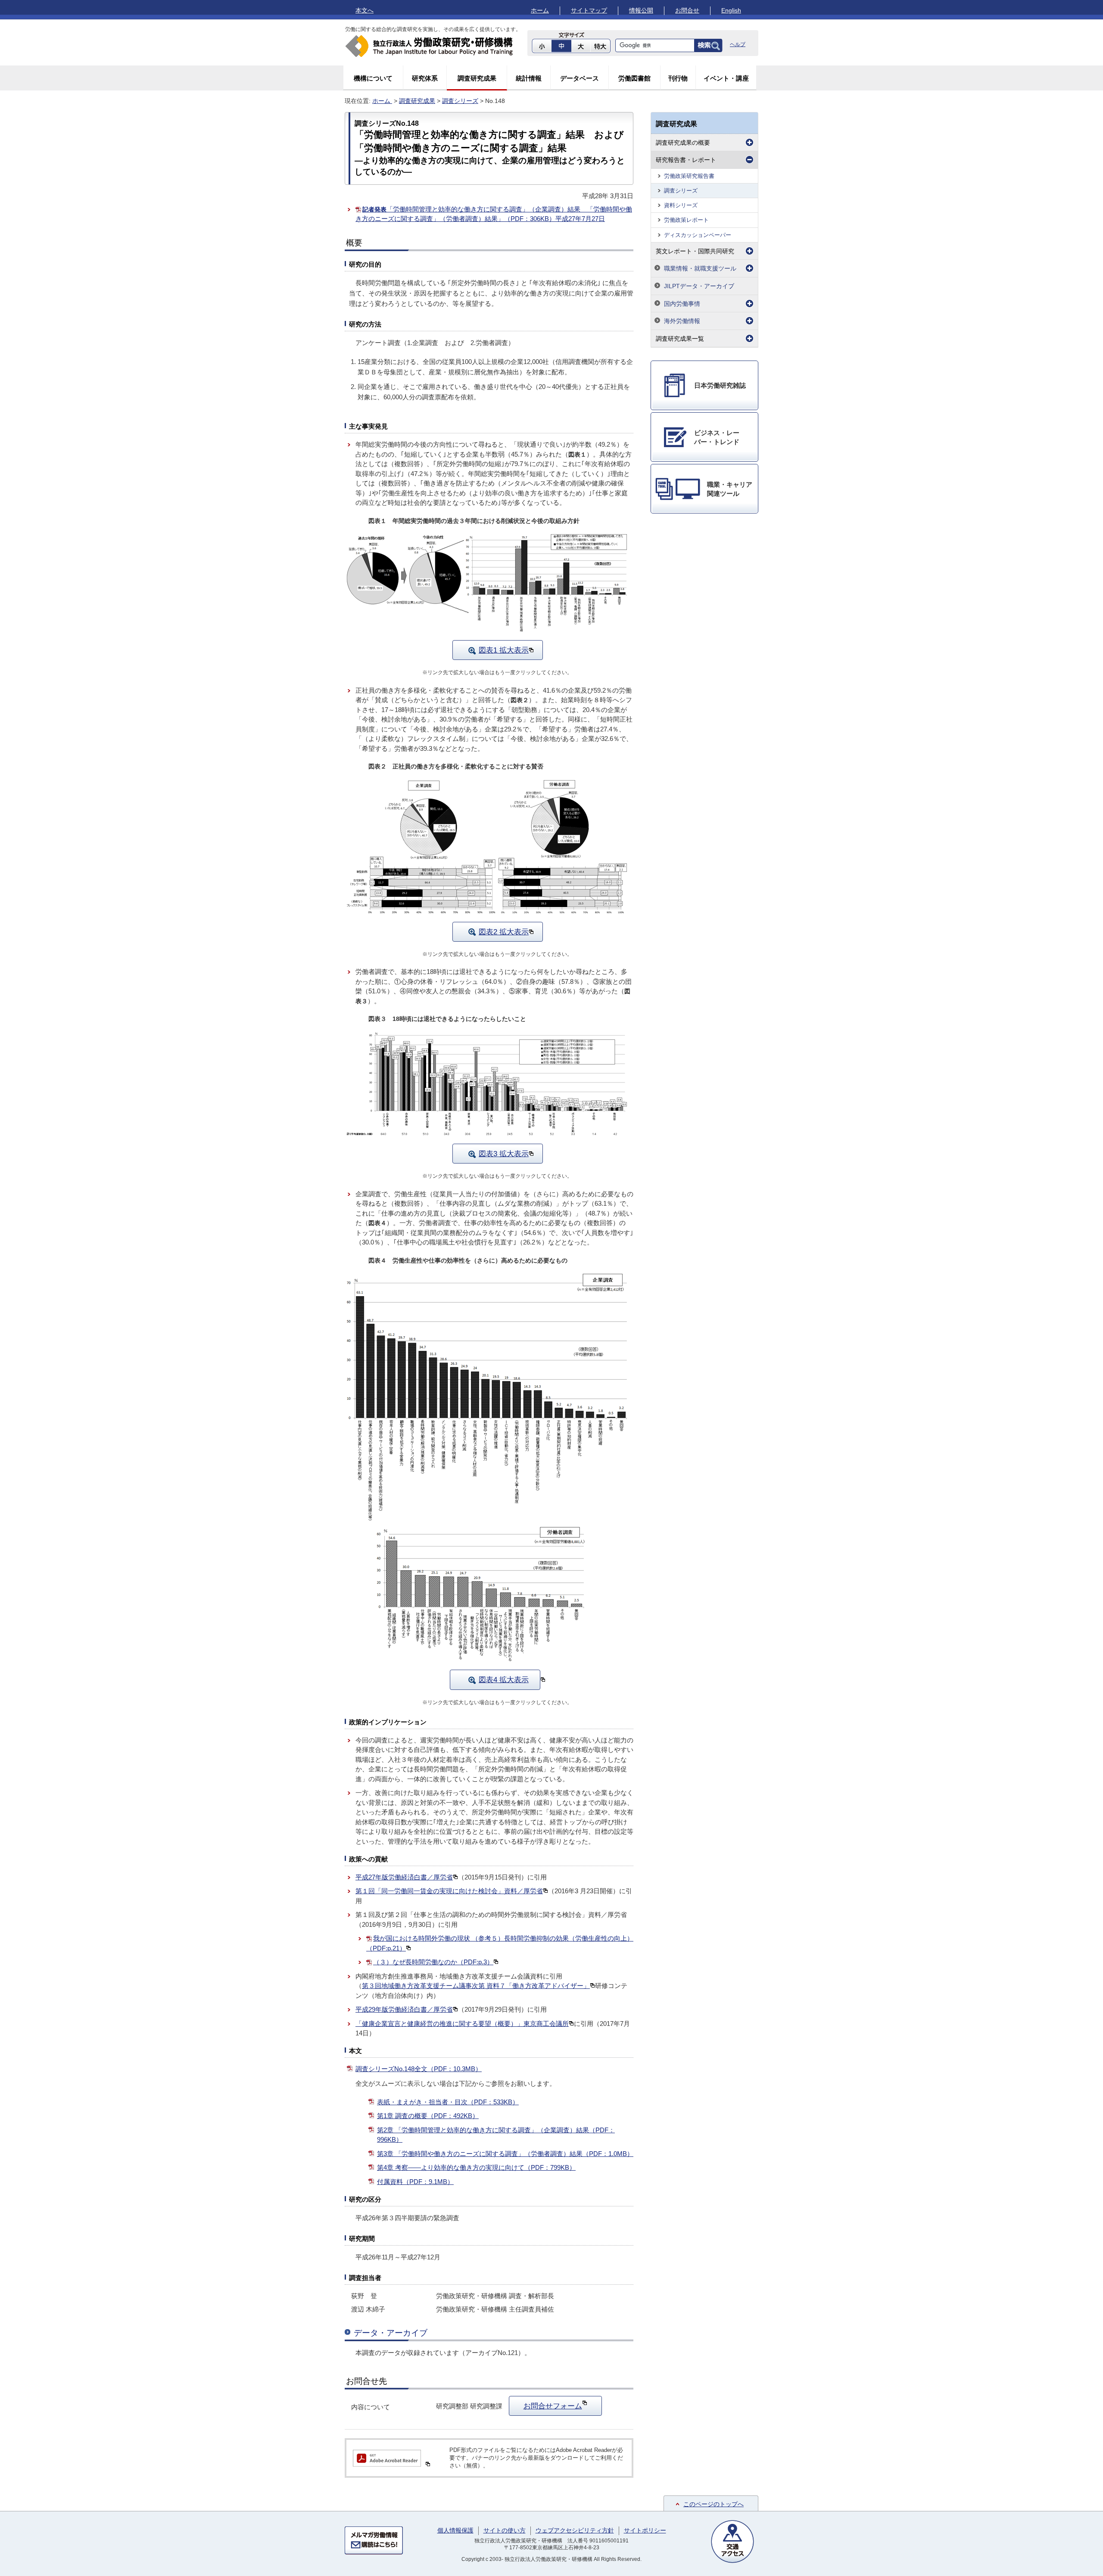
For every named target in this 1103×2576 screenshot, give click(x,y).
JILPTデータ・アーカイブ (699, 286)
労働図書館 (634, 78)
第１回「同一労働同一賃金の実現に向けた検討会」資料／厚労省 (449, 1891)
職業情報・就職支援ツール (700, 268)
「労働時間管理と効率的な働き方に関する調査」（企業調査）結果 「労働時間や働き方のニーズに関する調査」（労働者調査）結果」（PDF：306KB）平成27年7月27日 (494, 214)
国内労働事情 (682, 304)
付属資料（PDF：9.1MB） (415, 2182)
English (731, 10)
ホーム (540, 10)
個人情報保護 (455, 2530)
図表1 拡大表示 (504, 650)
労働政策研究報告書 (689, 176)
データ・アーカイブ (391, 2333)
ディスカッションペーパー (698, 235)
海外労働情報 (682, 321)
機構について (373, 78)
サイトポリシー (645, 2530)
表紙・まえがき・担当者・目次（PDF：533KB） (448, 2102)
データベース (580, 78)
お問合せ (687, 10)
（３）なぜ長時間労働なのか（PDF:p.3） (433, 1962)
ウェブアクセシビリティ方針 (575, 2530)
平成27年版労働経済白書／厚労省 (404, 1877)
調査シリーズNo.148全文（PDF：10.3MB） (419, 2069)
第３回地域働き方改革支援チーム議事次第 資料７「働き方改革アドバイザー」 (476, 1986)
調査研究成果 (477, 78)
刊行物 (678, 78)
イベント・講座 (726, 78)
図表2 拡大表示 (504, 932)
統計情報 (529, 78)
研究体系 (425, 78)
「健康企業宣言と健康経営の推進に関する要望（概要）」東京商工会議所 (462, 2024)
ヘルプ (738, 44)
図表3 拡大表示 (504, 1154)
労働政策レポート (686, 220)
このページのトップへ (714, 2504)
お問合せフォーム (553, 2406)
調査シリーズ (460, 101)
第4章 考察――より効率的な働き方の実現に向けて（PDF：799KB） (476, 2167)
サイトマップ (589, 10)
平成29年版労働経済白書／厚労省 (404, 2009)
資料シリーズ (681, 205)
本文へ (365, 10)
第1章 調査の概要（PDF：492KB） (428, 2116)
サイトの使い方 (505, 2530)
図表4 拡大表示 (504, 1680)
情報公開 (641, 10)
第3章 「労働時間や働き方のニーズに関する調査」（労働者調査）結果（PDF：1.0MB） (505, 2154)
